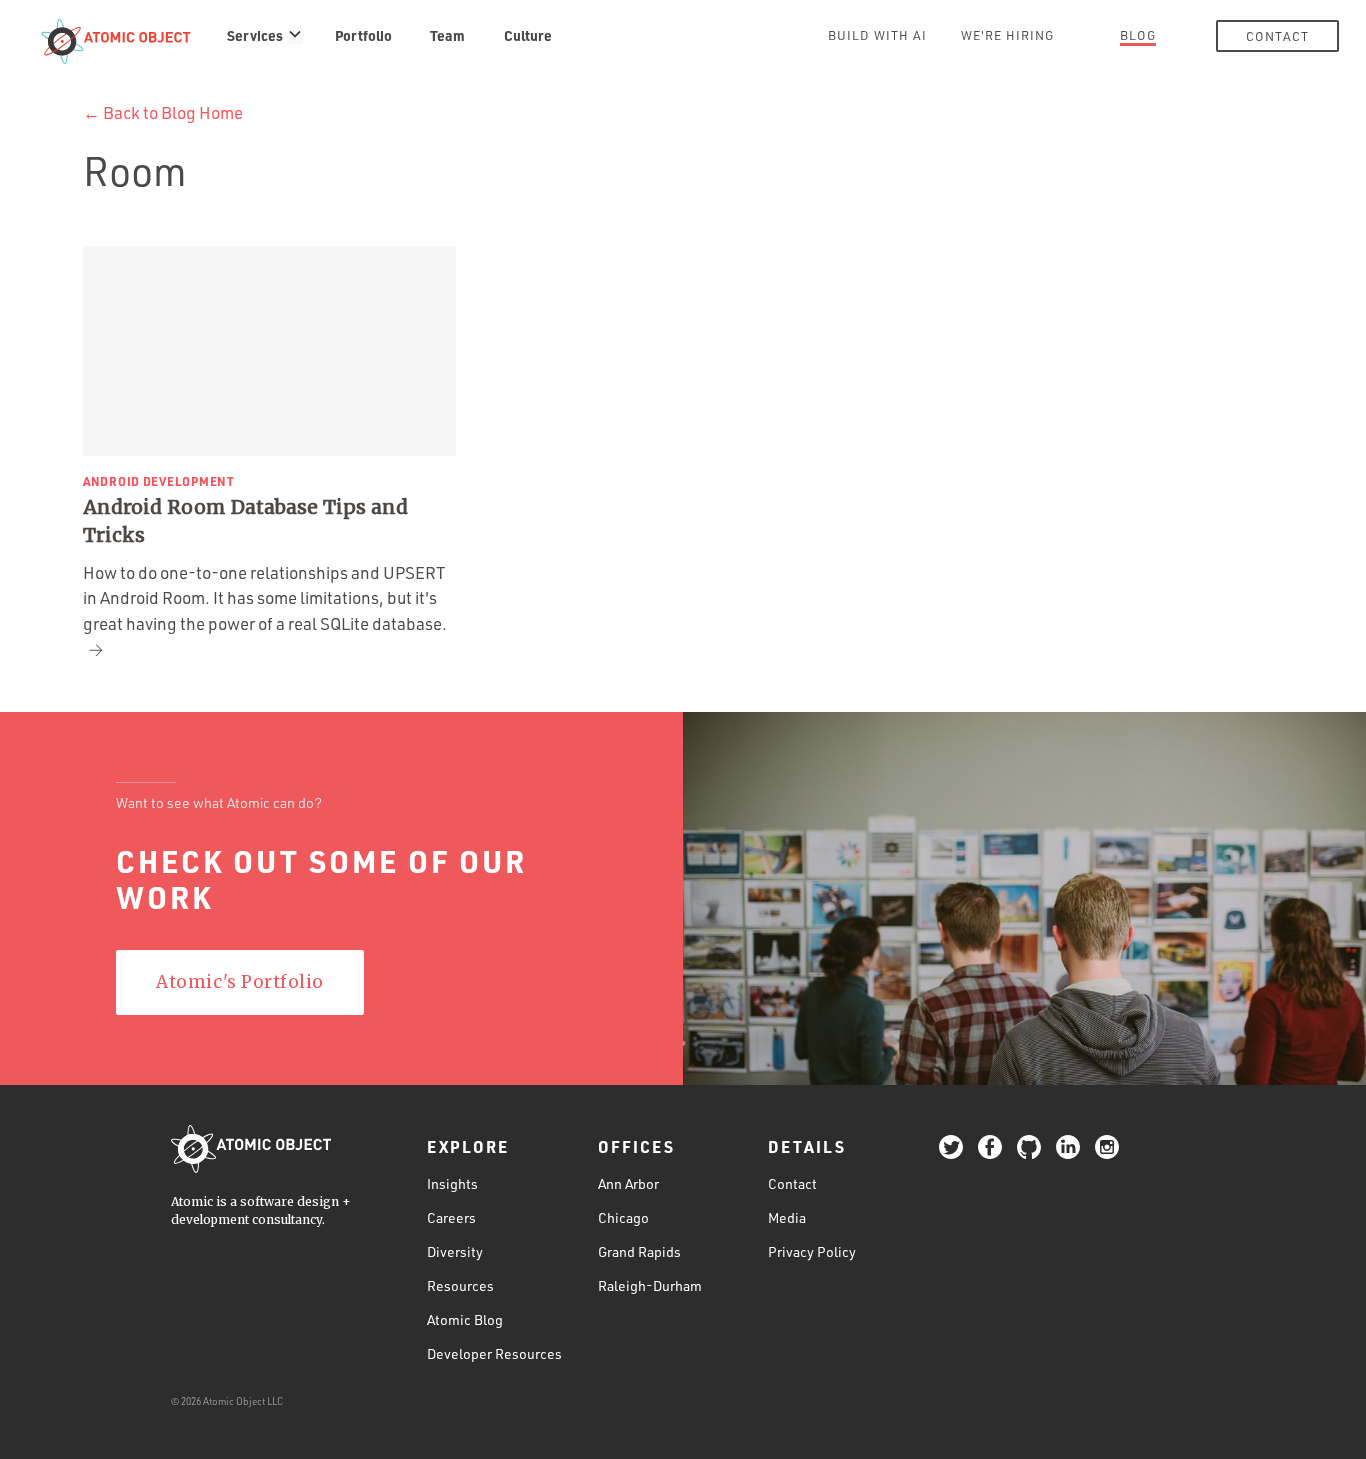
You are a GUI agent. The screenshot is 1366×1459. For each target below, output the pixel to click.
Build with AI (877, 35)
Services (255, 35)
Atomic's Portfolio (239, 982)
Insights (452, 1183)
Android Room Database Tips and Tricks (245, 521)
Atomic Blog (465, 1319)
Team (447, 35)
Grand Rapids (639, 1251)
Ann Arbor (628, 1183)
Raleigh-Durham (650, 1285)
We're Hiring (1007, 35)
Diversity (455, 1251)
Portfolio (363, 35)
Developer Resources (494, 1353)
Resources (460, 1285)
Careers (451, 1217)
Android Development (159, 481)
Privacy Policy (812, 1251)
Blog (1138, 35)
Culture (528, 35)
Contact (1277, 36)
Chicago (623, 1217)
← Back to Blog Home (163, 112)
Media (787, 1217)
